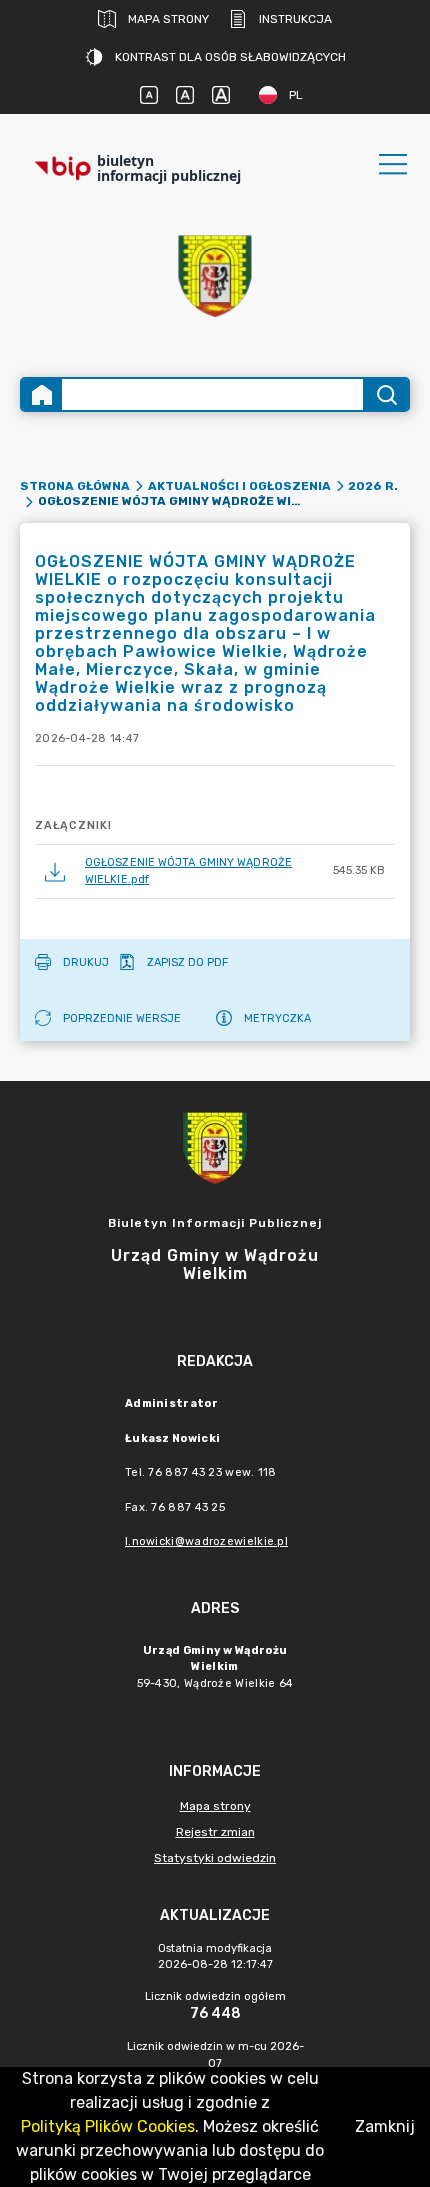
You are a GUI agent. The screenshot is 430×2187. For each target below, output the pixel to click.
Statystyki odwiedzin (215, 1858)
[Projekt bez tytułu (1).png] (215, 276)
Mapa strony (168, 19)
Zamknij (385, 2126)
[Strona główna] (42, 394)
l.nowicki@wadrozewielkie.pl (206, 1541)
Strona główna (75, 486)
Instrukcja (295, 19)
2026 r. (373, 486)
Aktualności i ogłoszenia (239, 486)
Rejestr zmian (215, 1832)
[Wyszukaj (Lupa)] (385, 394)
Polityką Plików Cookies (108, 2126)
